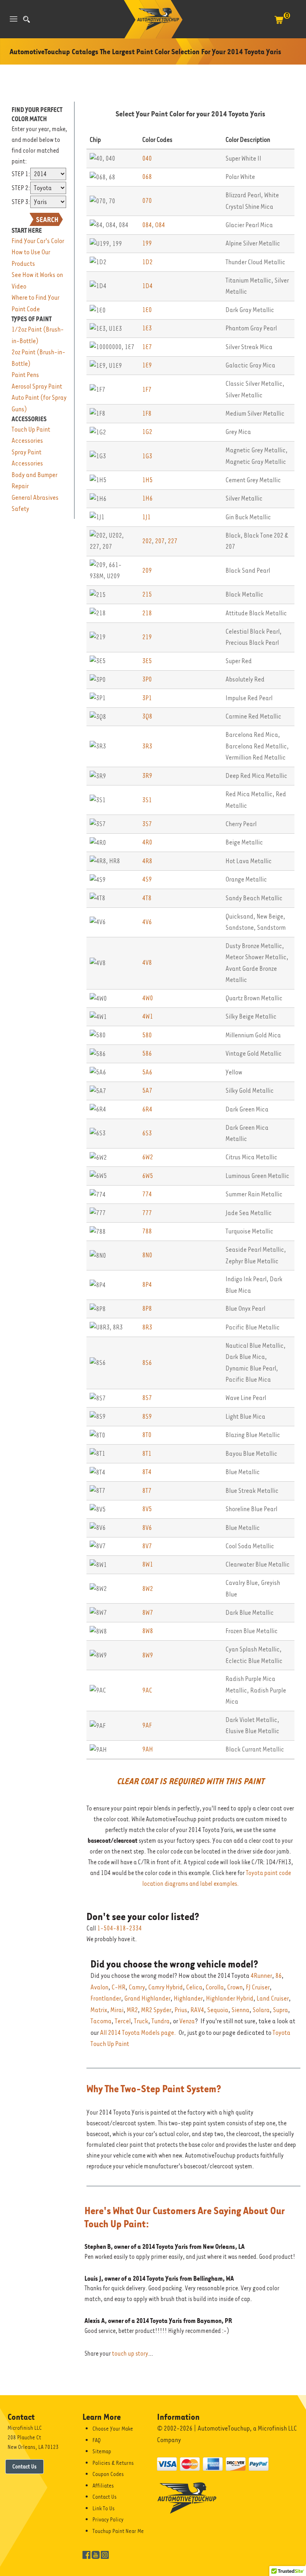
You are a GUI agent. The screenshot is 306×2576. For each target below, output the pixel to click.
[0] (279, 24)
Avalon (99, 1987)
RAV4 (197, 2010)
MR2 (132, 2010)
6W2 (148, 1157)
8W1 (148, 1564)
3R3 (147, 746)
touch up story (130, 2354)
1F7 (147, 390)
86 (279, 1976)
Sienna (240, 2010)
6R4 (147, 1109)
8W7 (148, 1613)
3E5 (147, 661)
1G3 (147, 456)
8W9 (148, 1655)
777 (147, 1213)
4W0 (148, 998)
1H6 (147, 498)
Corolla (215, 1987)
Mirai (117, 2010)
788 (147, 1231)
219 (147, 637)
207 (160, 541)
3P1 (147, 698)
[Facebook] (86, 2554)
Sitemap (102, 2451)
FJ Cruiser (258, 1987)
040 (147, 158)
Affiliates (103, 2486)
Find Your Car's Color (38, 241)
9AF (147, 1725)
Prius (181, 2010)
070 (147, 201)
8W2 (148, 1589)
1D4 (147, 286)
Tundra (161, 2021)
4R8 (147, 861)
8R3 (147, 1327)
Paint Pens (25, 375)
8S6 (147, 1363)
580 (147, 1035)
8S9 (147, 1417)
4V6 (147, 922)
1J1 (146, 517)
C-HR (119, 1987)
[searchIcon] (26, 19)
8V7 (147, 1546)
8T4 (147, 1472)
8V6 (147, 1528)
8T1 (147, 1454)
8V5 (147, 1509)
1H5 (147, 480)
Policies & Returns (113, 2463)
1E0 (147, 310)
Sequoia (218, 2010)
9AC (147, 1690)
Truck (141, 2021)
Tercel (123, 2021)
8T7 (147, 1491)
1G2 (147, 432)
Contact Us (25, 2466)
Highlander (188, 1998)
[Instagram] (105, 2554)
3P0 (147, 679)
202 (147, 541)
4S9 (147, 879)
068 (147, 177)
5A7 (147, 1091)
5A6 (147, 1072)
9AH (148, 1749)
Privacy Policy (108, 2519)
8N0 (147, 1255)
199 (147, 243)
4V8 (147, 963)
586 (147, 1053)
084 (147, 225)
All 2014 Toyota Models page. (138, 2033)
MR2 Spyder (156, 2010)
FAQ (97, 2440)
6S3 (147, 1133)
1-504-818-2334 (120, 1928)
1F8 (147, 413)
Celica (194, 1987)
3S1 (147, 800)
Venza (187, 2021)
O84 (160, 225)
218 (147, 613)
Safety (20, 509)
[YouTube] (96, 2554)
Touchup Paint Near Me (118, 2531)
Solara (261, 2010)
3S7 (147, 824)
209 (147, 570)
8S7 (147, 1398)
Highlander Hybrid (230, 1998)
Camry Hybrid (166, 1987)
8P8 (147, 1309)
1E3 (147, 328)
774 (147, 1194)
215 (147, 594)
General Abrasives (35, 498)
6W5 (148, 1176)
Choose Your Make (113, 2429)
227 (173, 541)
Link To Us (104, 2508)
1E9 (147, 365)
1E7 (147, 347)
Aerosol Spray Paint (37, 386)
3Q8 (147, 716)
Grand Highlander (147, 1998)
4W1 (148, 1016)
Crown (235, 1987)
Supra (280, 2010)
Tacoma (101, 2021)
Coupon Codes (108, 2474)
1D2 (147, 262)
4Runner (261, 1976)
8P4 (147, 1285)
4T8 (147, 898)
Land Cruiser (273, 1998)
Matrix (99, 2010)
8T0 (147, 1435)
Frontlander (106, 1998)
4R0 (147, 842)
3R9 (147, 776)
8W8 (148, 1631)
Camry (137, 1987)
